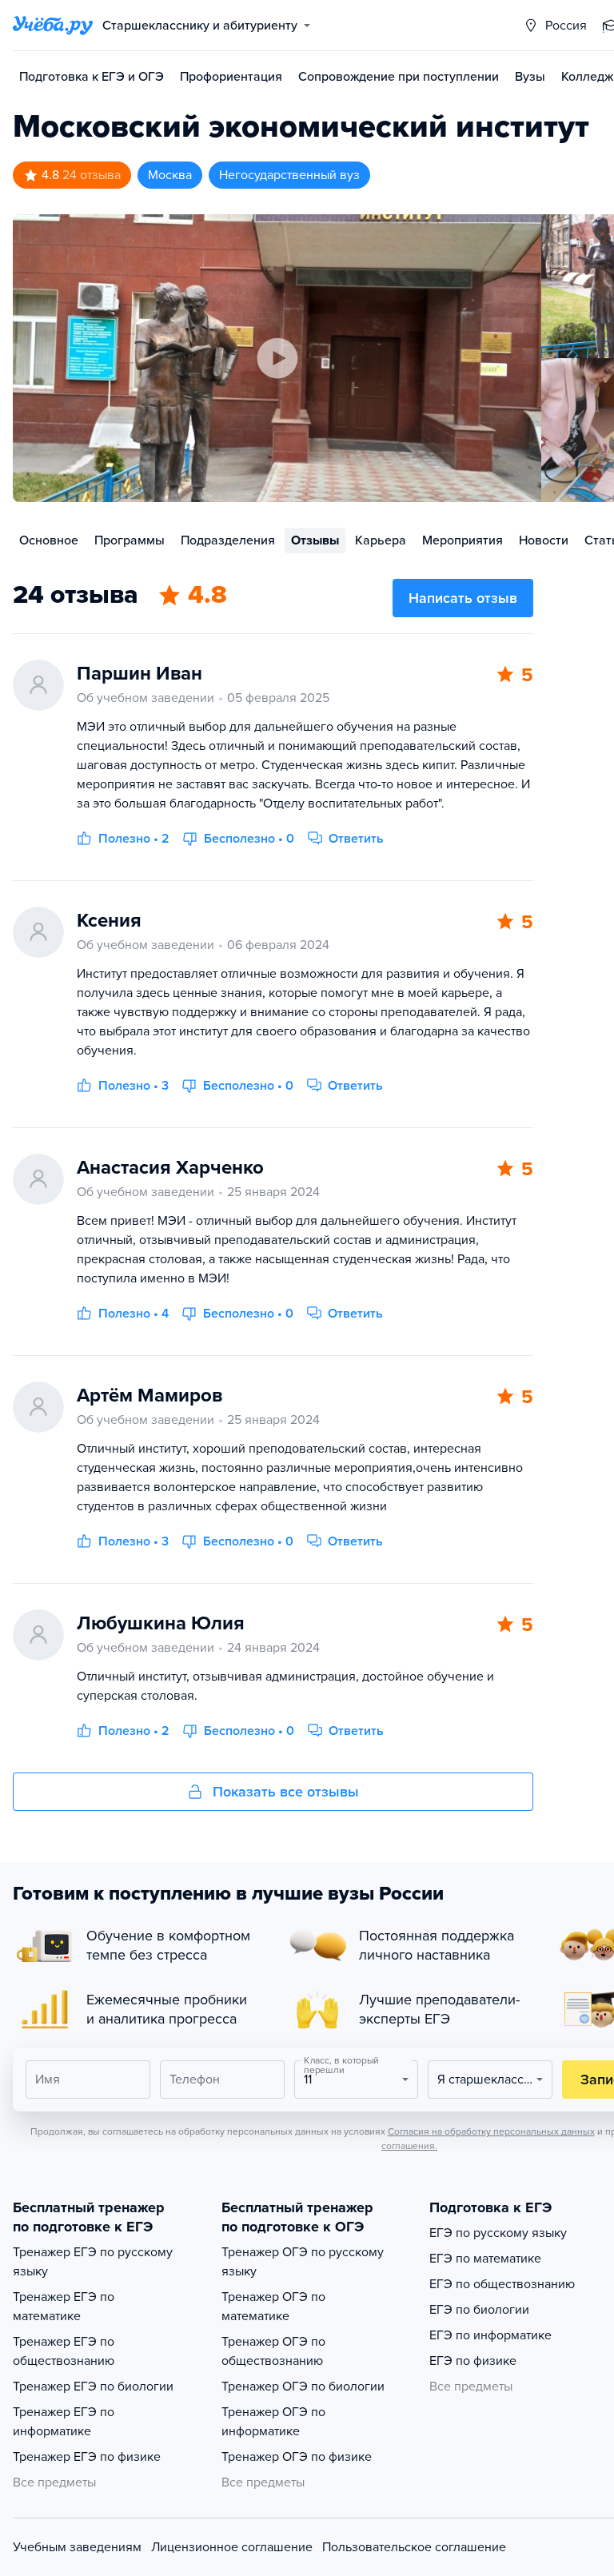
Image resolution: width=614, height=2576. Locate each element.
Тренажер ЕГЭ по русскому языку (93, 2262)
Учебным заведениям (77, 2547)
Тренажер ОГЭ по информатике (273, 2422)
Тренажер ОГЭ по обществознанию (273, 2351)
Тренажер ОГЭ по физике (297, 2457)
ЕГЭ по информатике (490, 2335)
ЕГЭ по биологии (479, 2310)
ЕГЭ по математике (485, 2259)
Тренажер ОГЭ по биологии (303, 2387)
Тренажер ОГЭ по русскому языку (303, 2262)
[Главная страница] (53, 26)
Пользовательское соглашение (414, 2547)
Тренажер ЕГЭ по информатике (64, 2422)
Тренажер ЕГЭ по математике (64, 2307)
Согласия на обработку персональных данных (491, 2131)
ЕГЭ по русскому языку (498, 2233)
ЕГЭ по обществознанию (502, 2284)
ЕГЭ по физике (473, 2361)
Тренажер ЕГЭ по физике (87, 2457)
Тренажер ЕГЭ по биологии (93, 2387)
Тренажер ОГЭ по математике (273, 2307)
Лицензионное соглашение (232, 2547)
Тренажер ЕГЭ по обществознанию (64, 2351)
